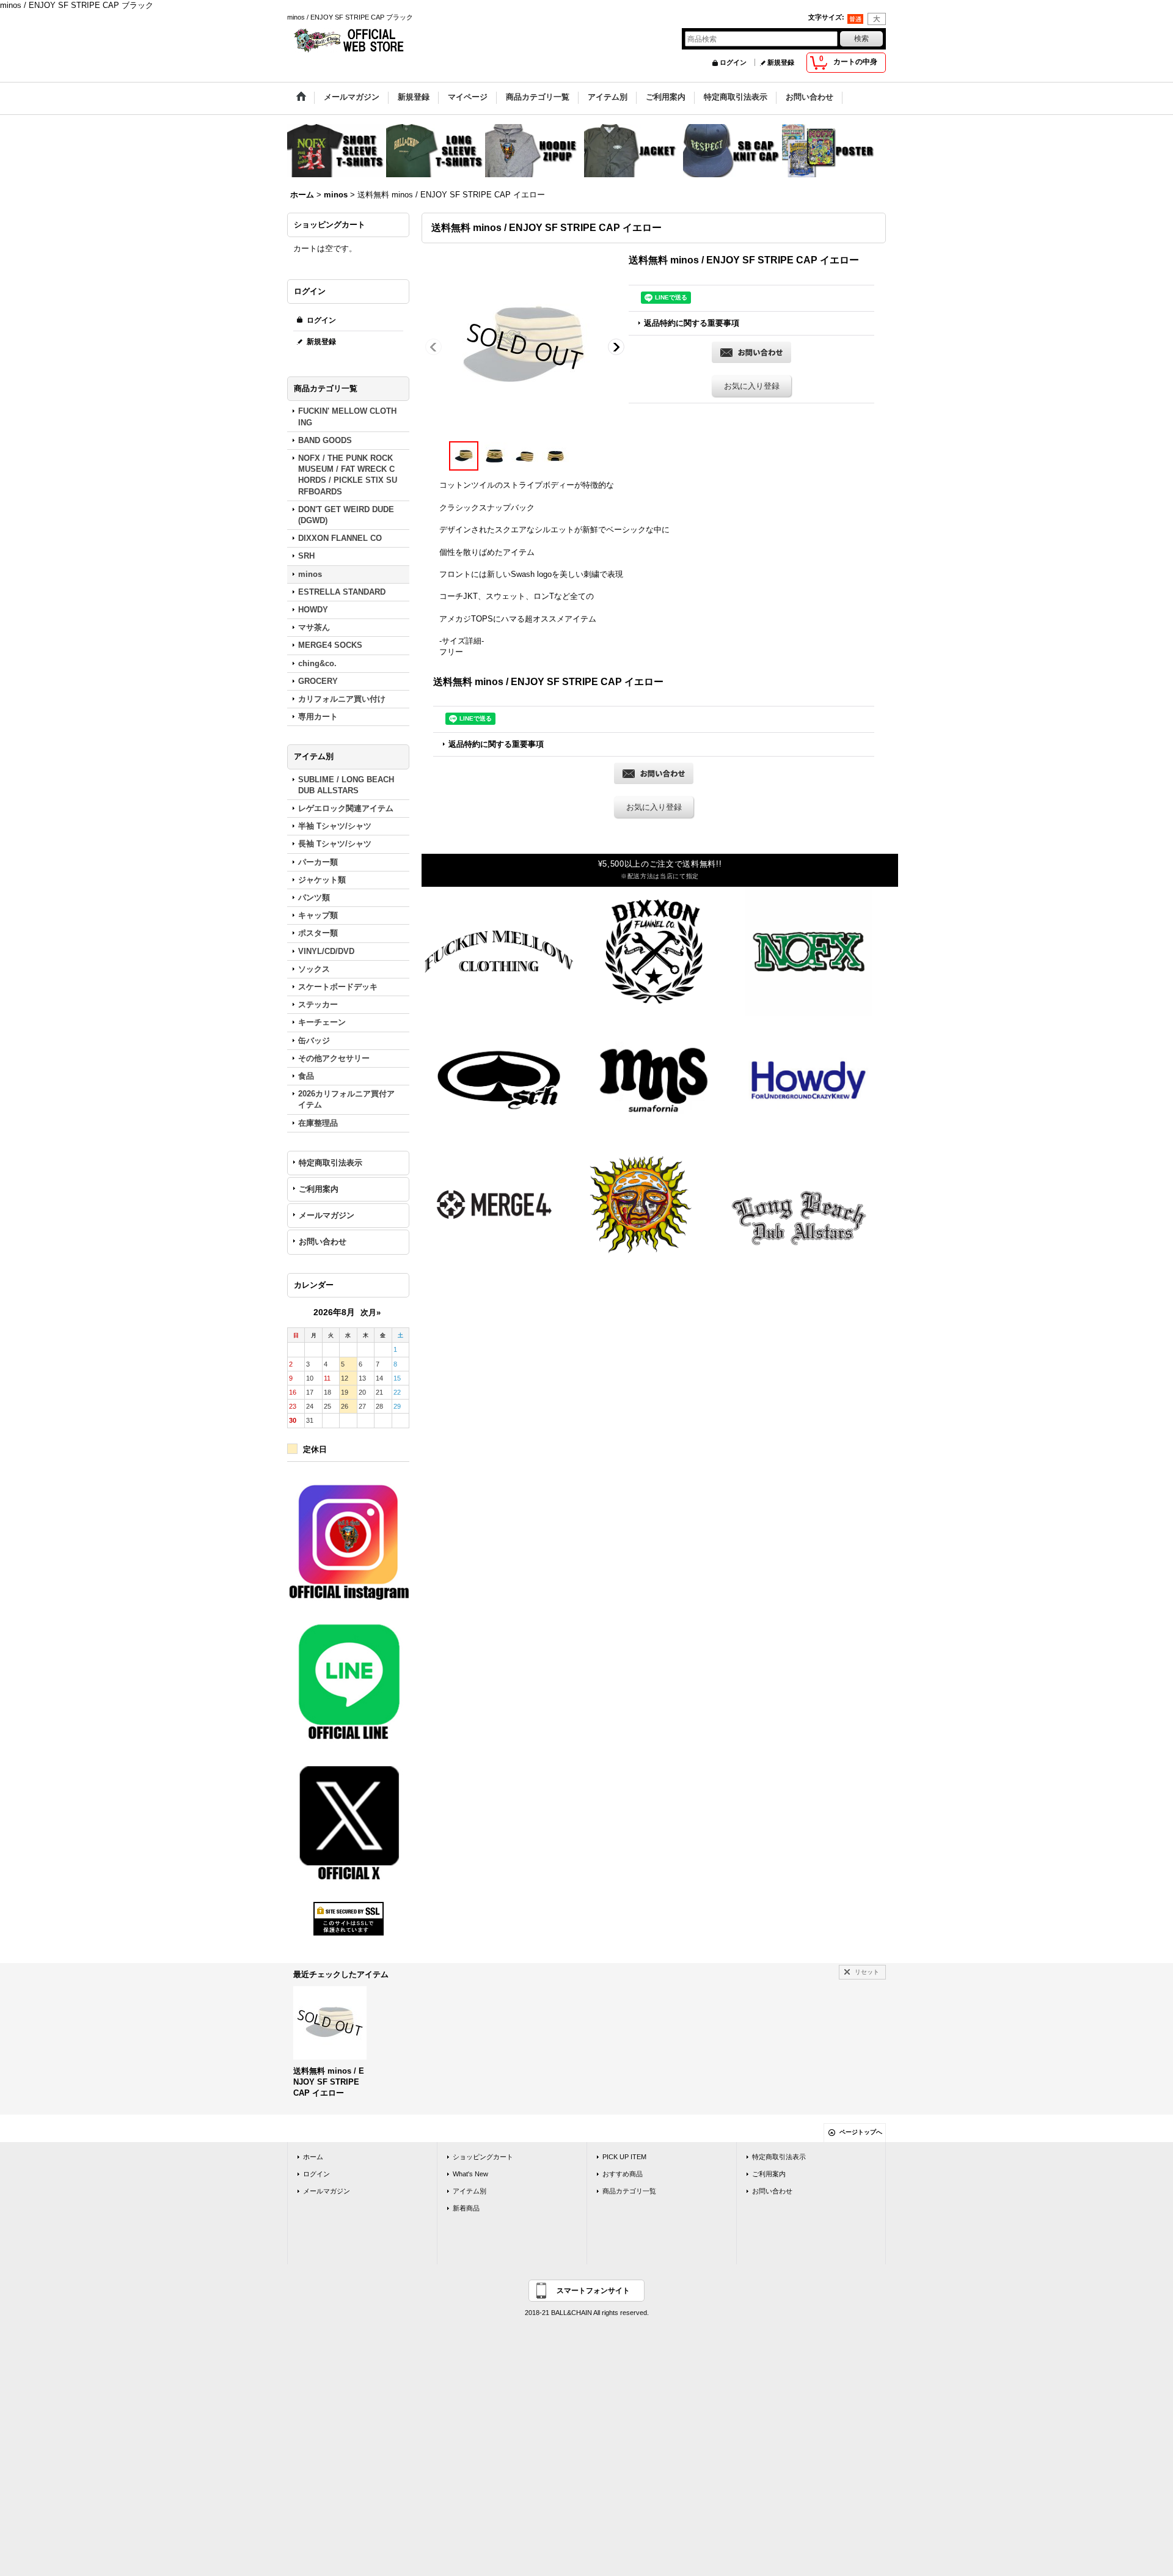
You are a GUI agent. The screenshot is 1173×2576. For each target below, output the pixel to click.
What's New (470, 2174)
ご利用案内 (319, 1189)
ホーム (313, 2157)
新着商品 (466, 2208)
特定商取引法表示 (331, 1163)
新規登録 (781, 62)
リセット (867, 1972)
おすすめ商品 (623, 2174)
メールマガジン (327, 1215)
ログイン (733, 62)
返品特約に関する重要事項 (692, 323)
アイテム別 (470, 2191)
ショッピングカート (483, 2157)
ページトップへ (861, 2132)
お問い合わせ (323, 1242)
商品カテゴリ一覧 (629, 2191)
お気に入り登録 (752, 386)
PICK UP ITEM (624, 2157)
